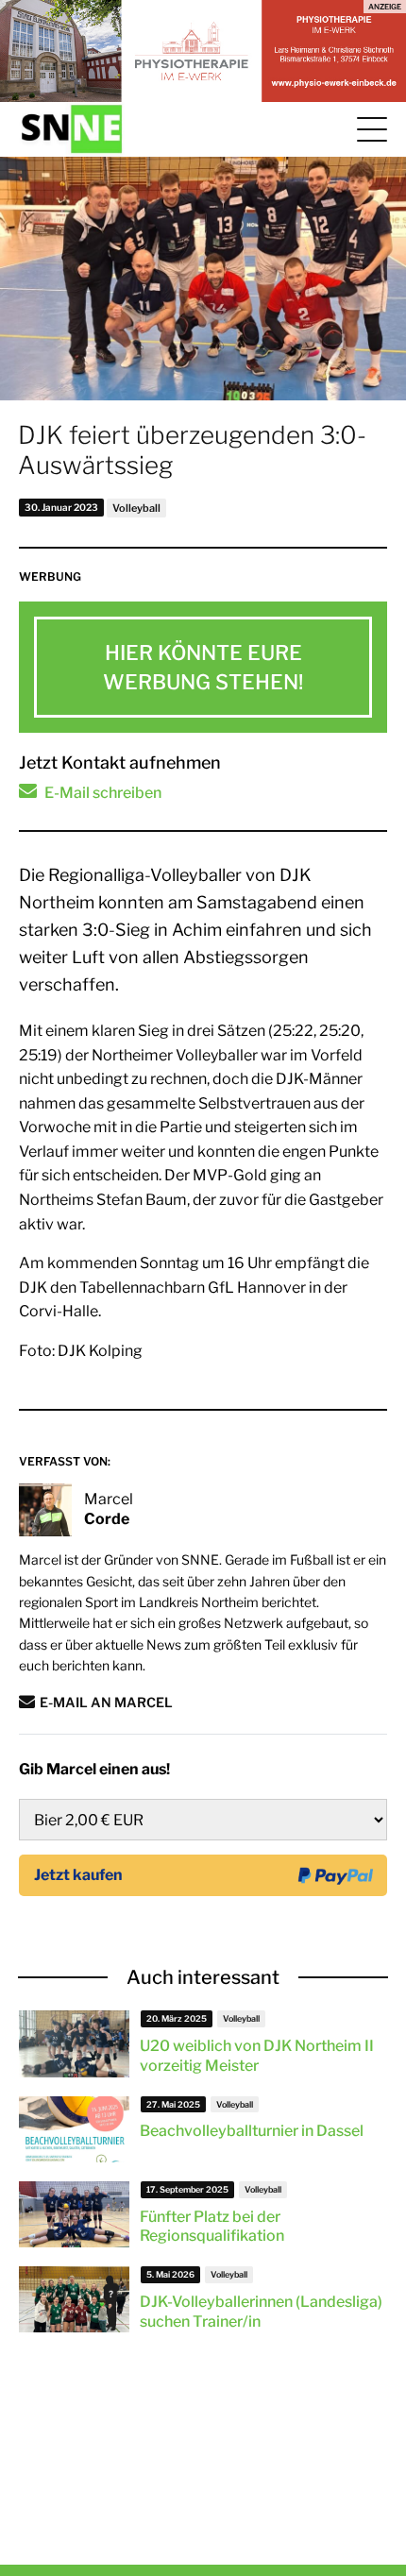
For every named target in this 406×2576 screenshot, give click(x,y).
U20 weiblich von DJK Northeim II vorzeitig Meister (257, 2056)
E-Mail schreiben (103, 793)
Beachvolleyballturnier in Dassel (252, 2131)
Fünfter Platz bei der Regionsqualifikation (212, 2227)
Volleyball (136, 508)
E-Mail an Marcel (106, 1702)
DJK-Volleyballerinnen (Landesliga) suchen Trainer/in (261, 2312)
